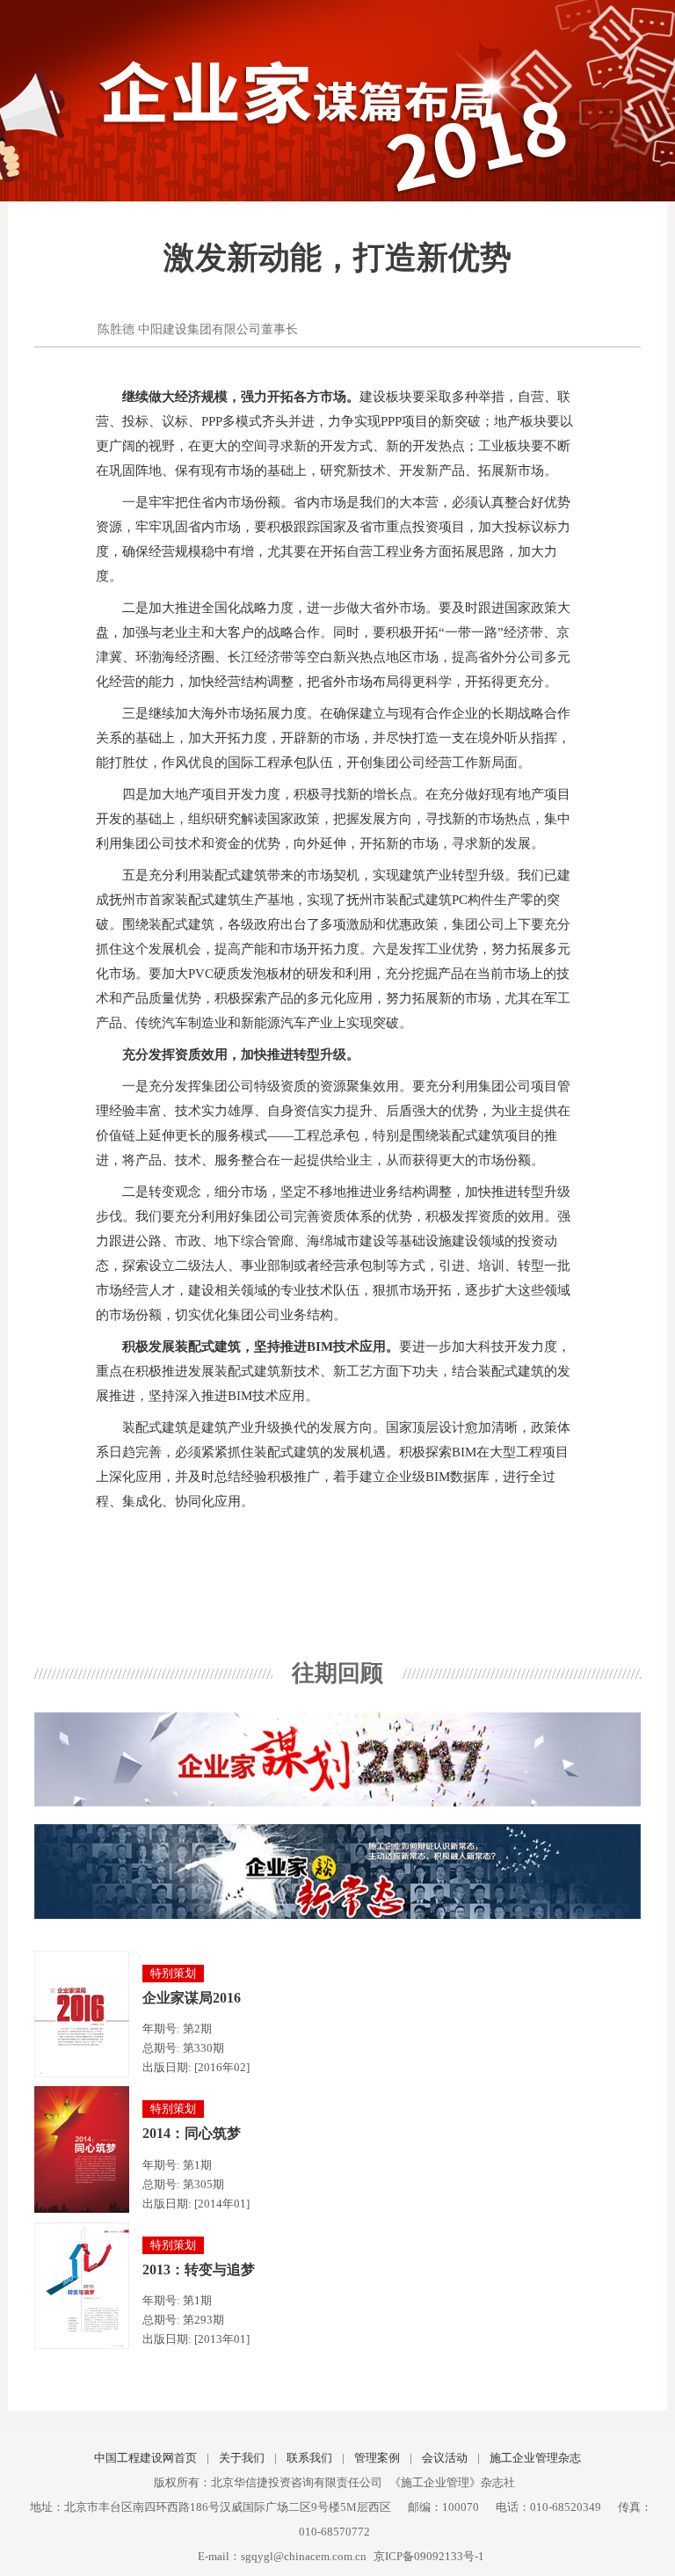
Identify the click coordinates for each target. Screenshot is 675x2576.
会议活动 (445, 2458)
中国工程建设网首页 (145, 2458)
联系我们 (309, 2458)
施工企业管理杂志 (535, 2458)
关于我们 (242, 2458)
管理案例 (377, 2458)
